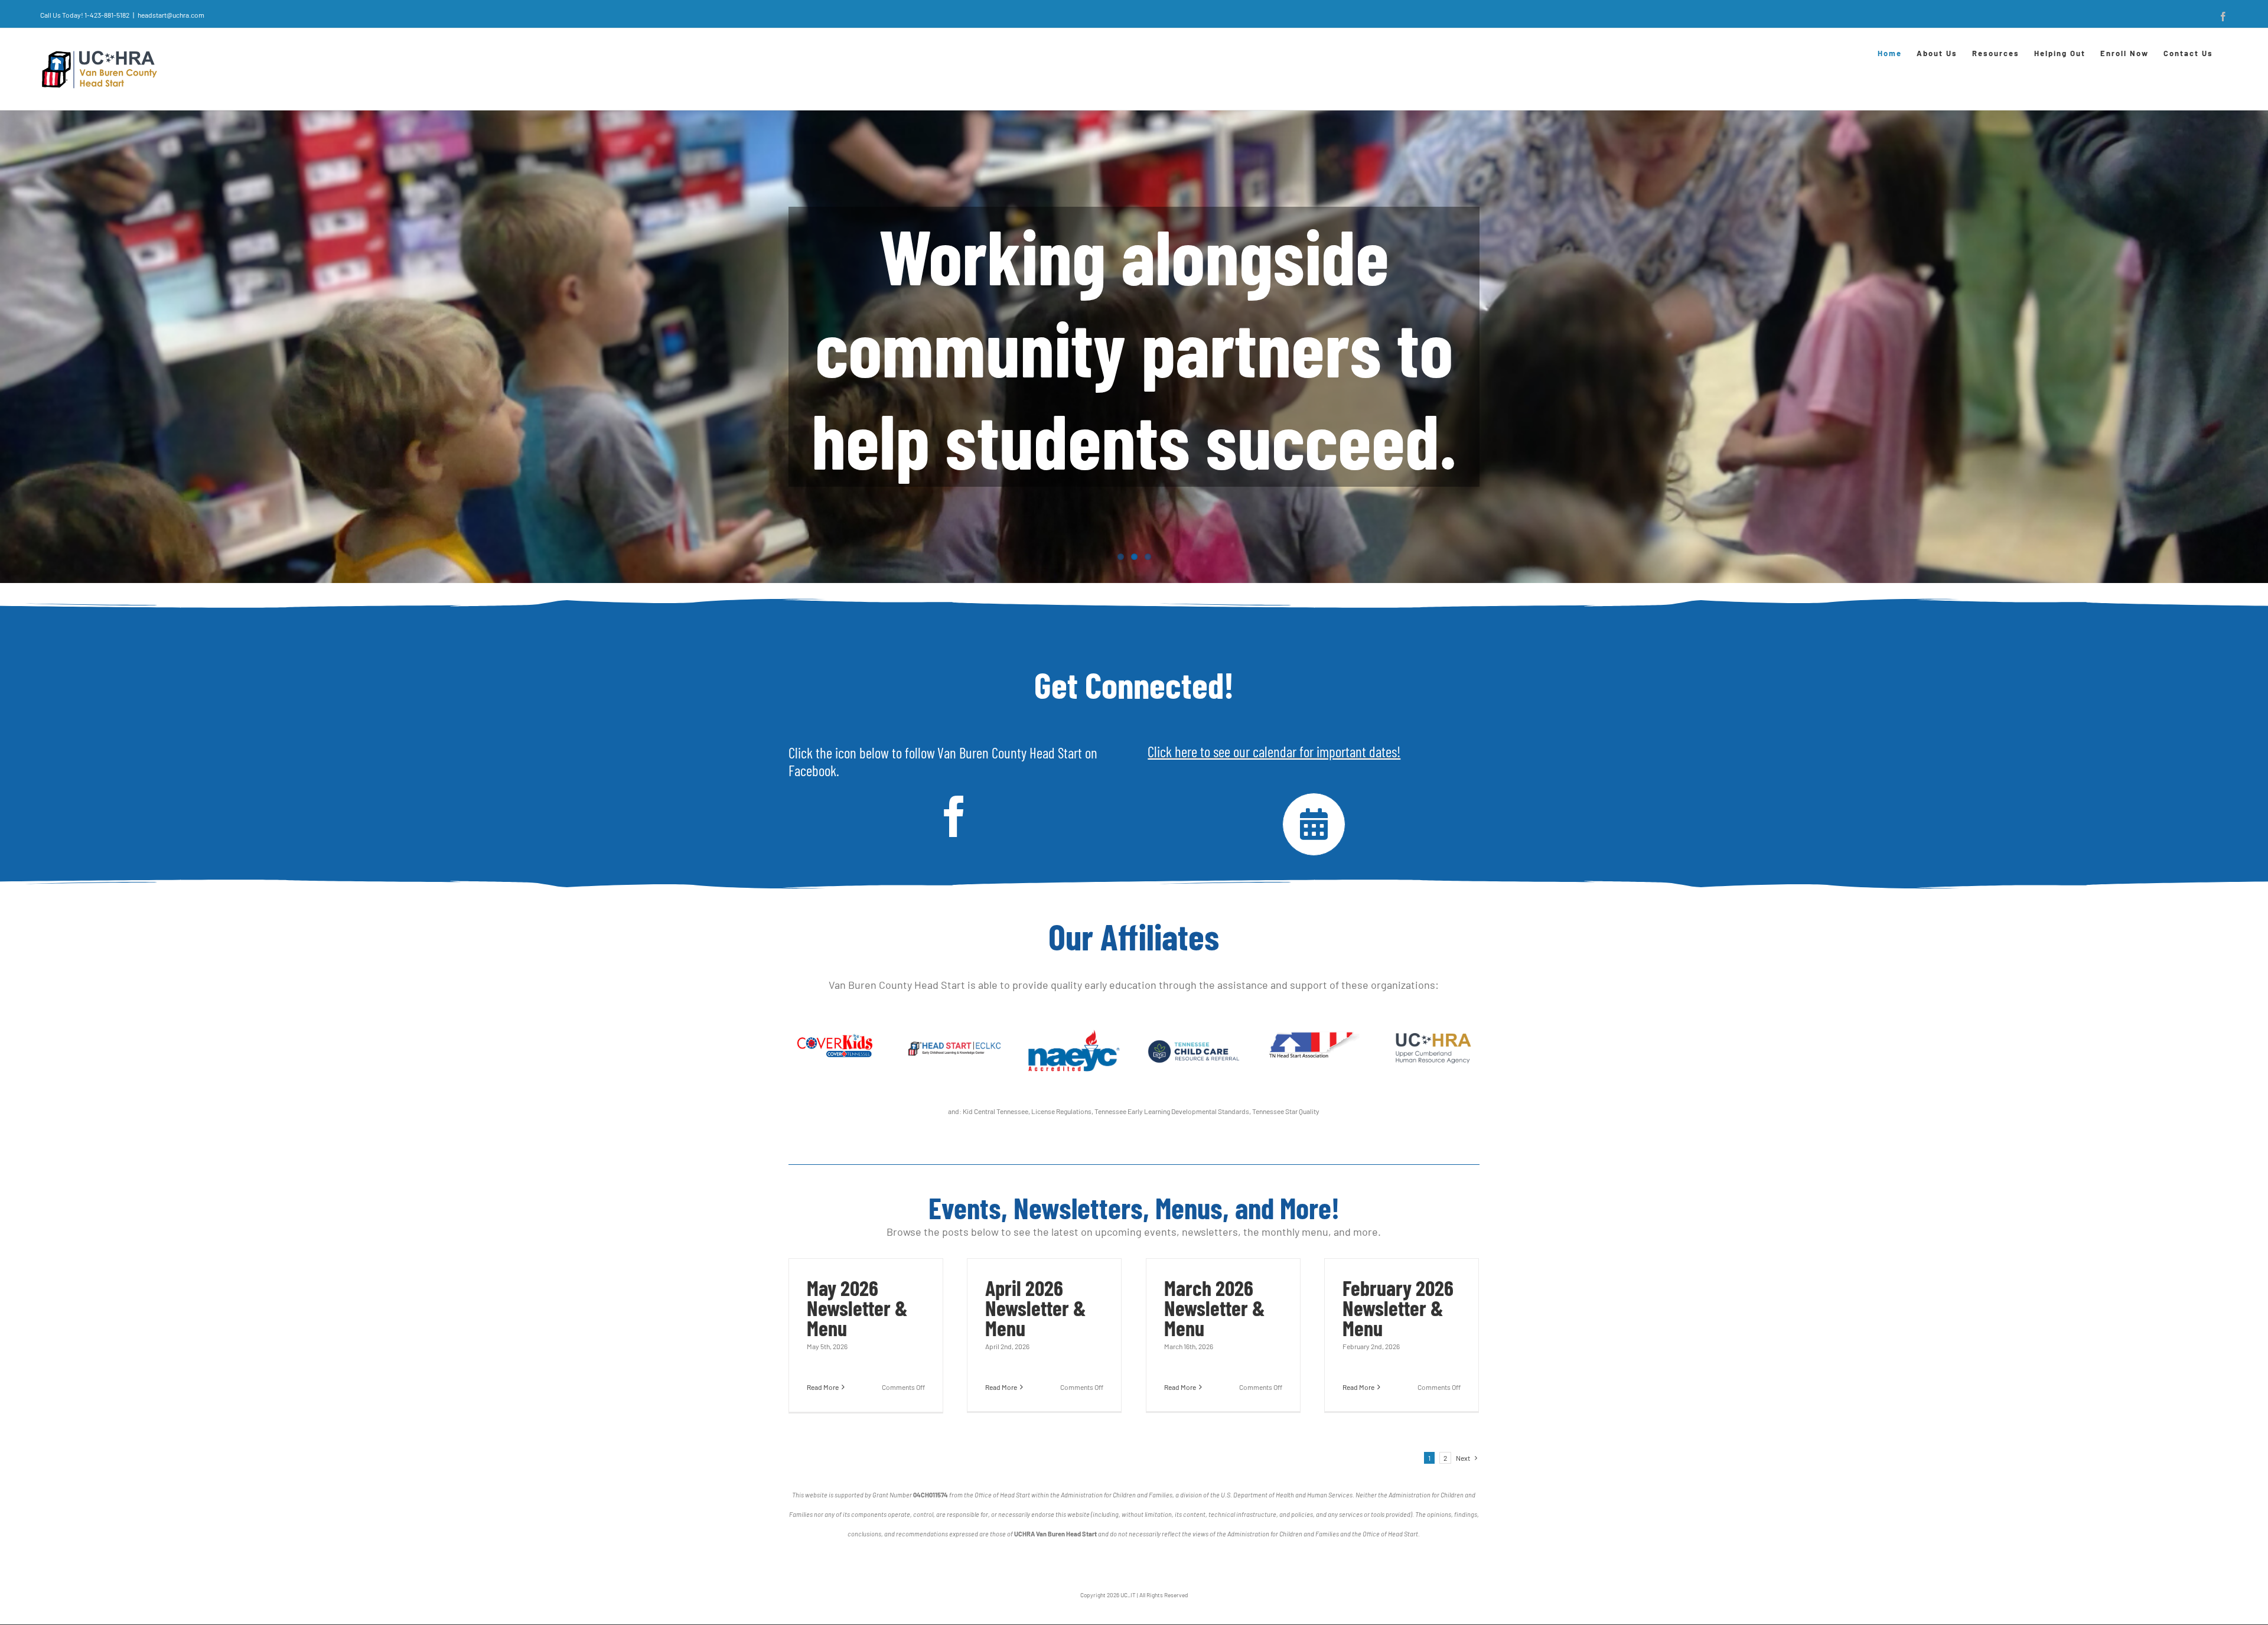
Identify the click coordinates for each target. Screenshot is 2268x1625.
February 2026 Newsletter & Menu (1398, 1308)
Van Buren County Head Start (1010, 753)
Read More (823, 1387)
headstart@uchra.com (171, 15)
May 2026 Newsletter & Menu (857, 1308)
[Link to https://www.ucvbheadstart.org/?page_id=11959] (1314, 824)
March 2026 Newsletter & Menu (1215, 1308)
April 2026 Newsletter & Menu (1036, 1308)
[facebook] (954, 816)
